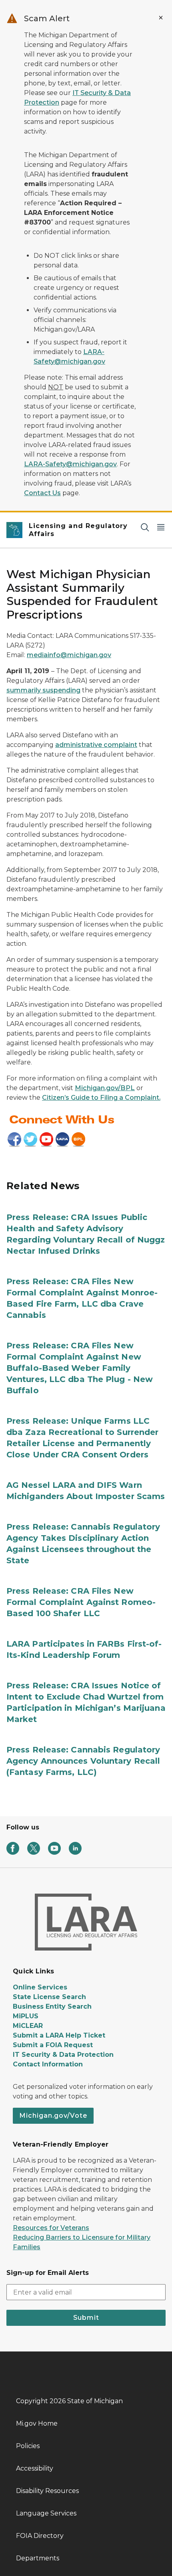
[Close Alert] (161, 18)
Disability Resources (47, 2491)
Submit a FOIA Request (53, 2045)
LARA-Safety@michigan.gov (70, 464)
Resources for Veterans (51, 2228)
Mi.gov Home (37, 2423)
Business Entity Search (52, 2006)
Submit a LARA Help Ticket (59, 2035)
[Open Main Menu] (161, 527)
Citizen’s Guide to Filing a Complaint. (101, 1098)
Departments (38, 2558)
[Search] (145, 527)
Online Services (40, 1987)
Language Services (46, 2513)
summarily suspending (43, 690)
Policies (28, 2446)
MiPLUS (26, 2016)
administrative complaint (96, 745)
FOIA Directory (40, 2536)
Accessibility (35, 2468)
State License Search (49, 1997)
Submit (86, 2318)
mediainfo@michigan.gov (69, 655)
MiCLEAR (28, 2026)
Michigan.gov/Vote (53, 2116)
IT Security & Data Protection (63, 2055)
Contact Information (48, 2064)
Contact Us (42, 493)
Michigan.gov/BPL (105, 1088)
